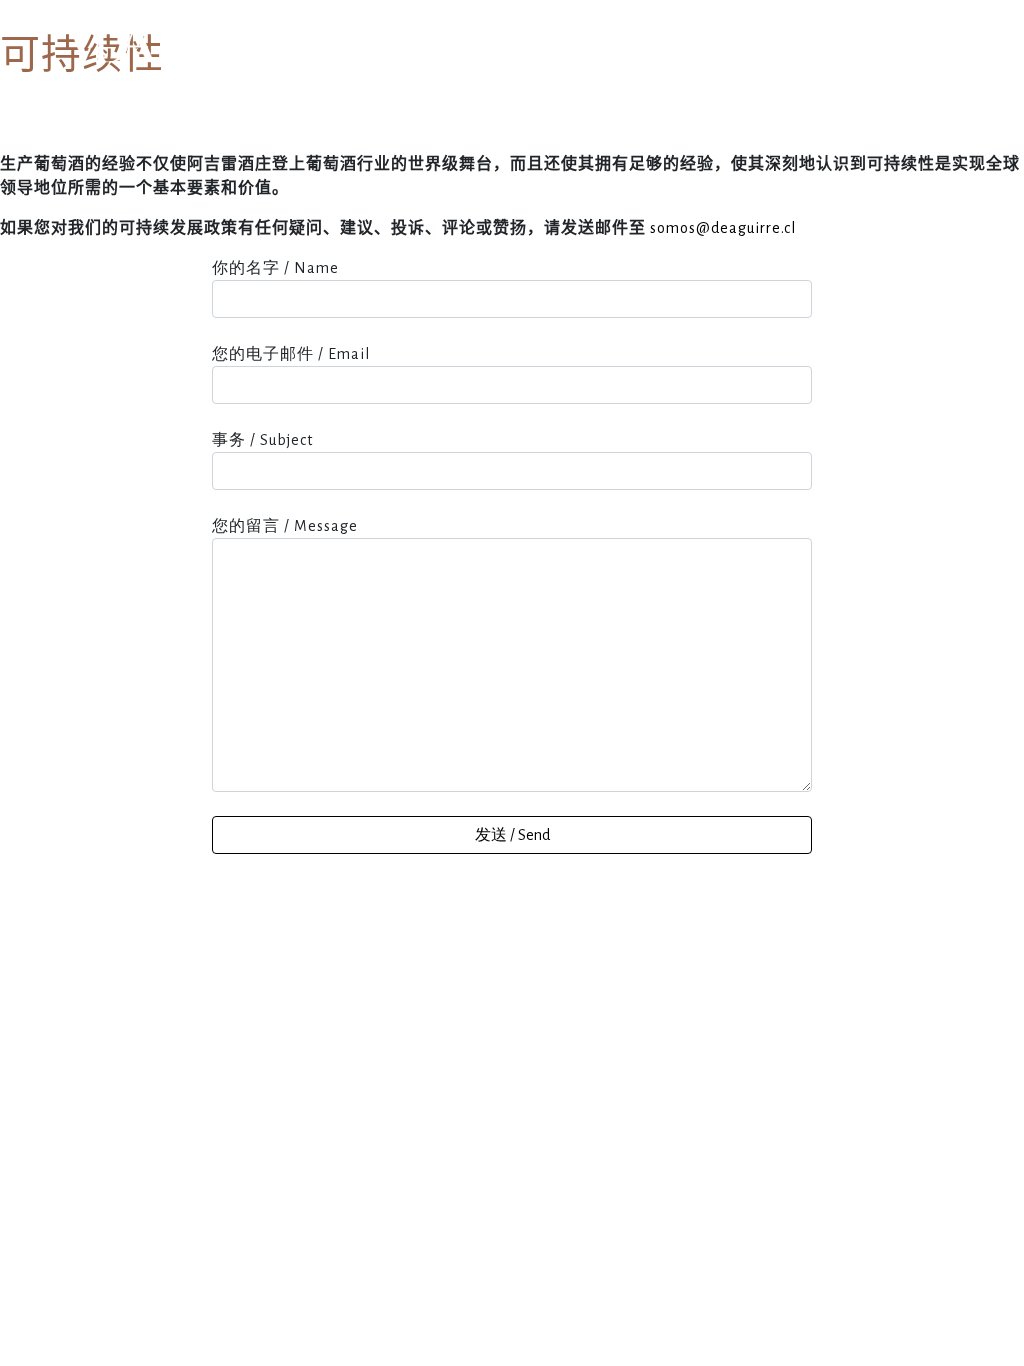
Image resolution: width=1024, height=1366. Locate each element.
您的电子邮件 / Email (291, 354)
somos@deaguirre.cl (723, 228)
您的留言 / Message (285, 526)
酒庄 (455, 59)
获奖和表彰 (639, 59)
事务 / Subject (262, 440)
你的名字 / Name (275, 268)
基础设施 (535, 59)
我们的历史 (367, 59)
